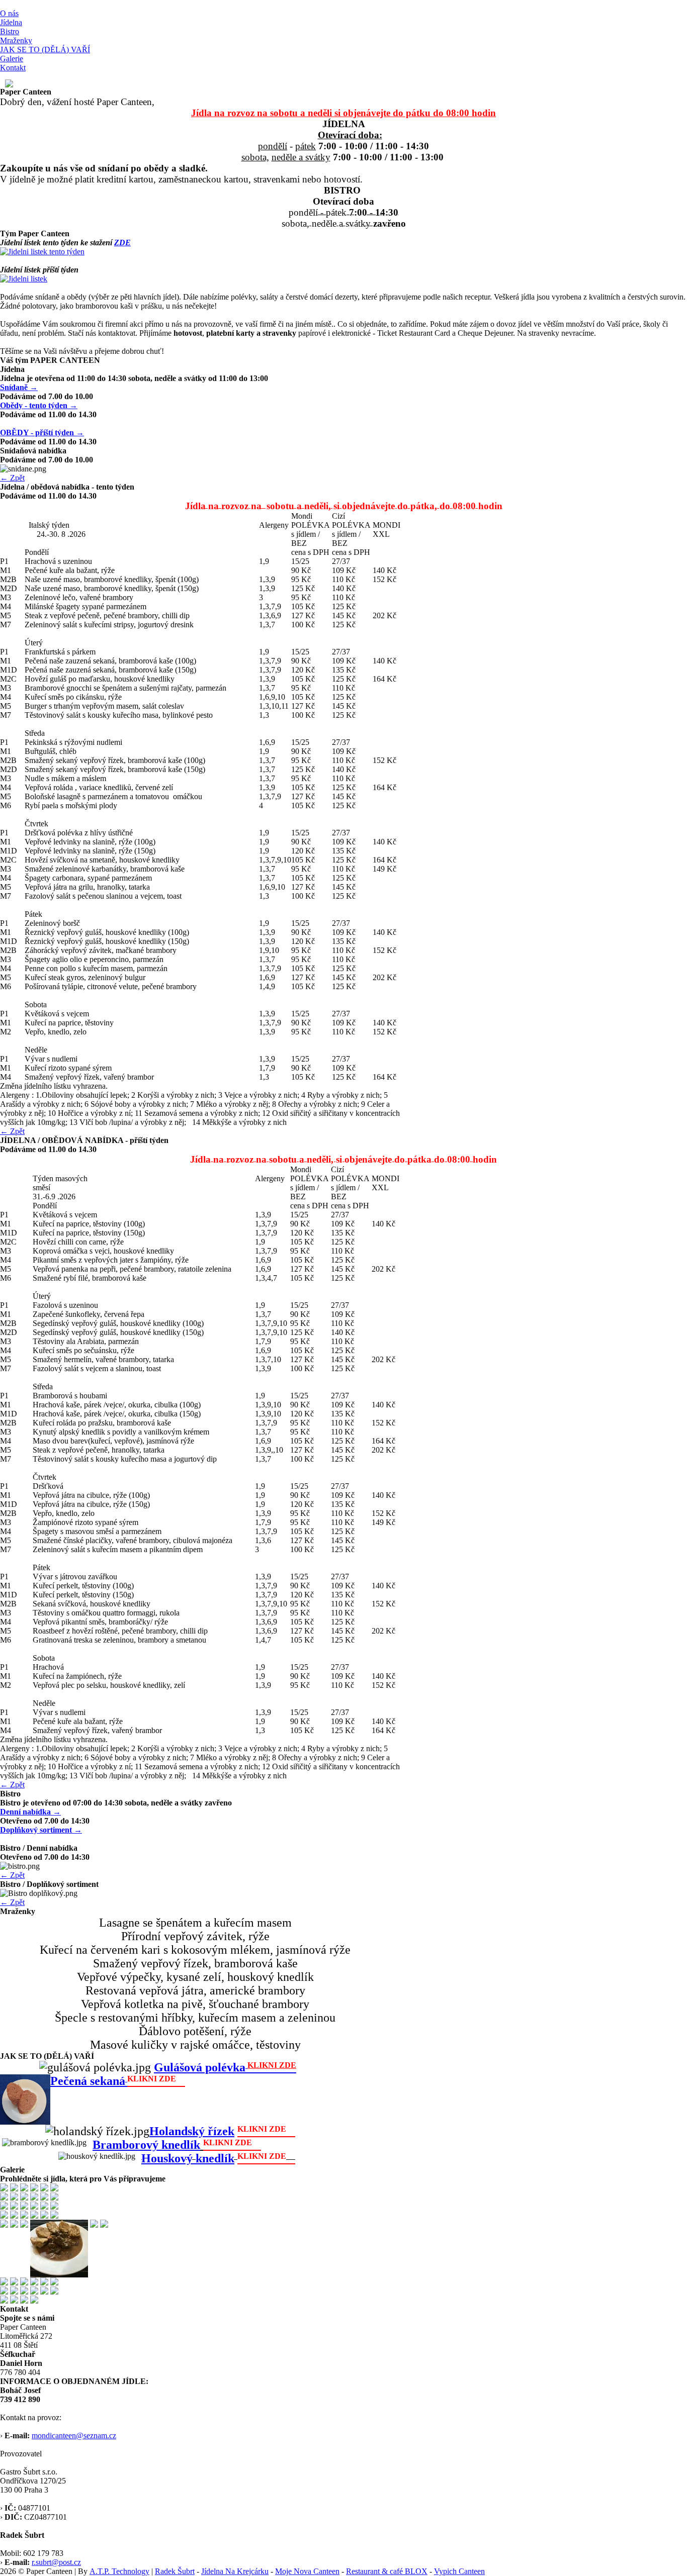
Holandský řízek (192, 2131)
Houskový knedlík (188, 2158)
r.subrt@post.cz (56, 2562)
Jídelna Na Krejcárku (235, 2571)
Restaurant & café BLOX (387, 2571)
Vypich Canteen (459, 2571)
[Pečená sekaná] (181, 2081)
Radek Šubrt (175, 2571)
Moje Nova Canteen (307, 2571)
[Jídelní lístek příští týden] (24, 279)
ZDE (122, 243)
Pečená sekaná (88, 2081)
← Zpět (12, 478)
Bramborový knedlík (146, 2145)
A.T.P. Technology (119, 2571)
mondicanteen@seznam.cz (74, 2436)
